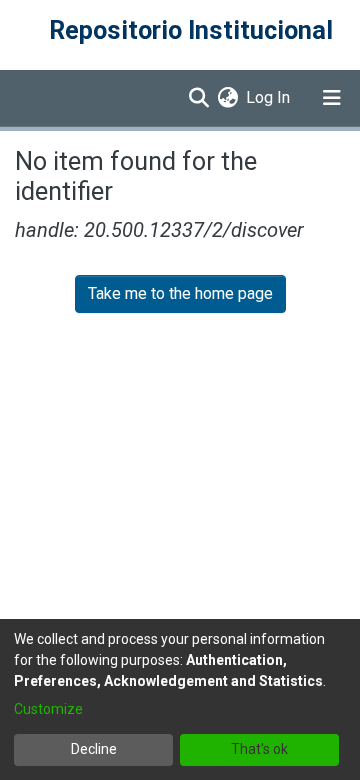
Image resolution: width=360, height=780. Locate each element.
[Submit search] (198, 98)
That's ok (259, 749)
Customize (48, 709)
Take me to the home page (180, 293)
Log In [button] (269, 97)
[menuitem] (227, 98)
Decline (94, 749)
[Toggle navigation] (332, 98)
